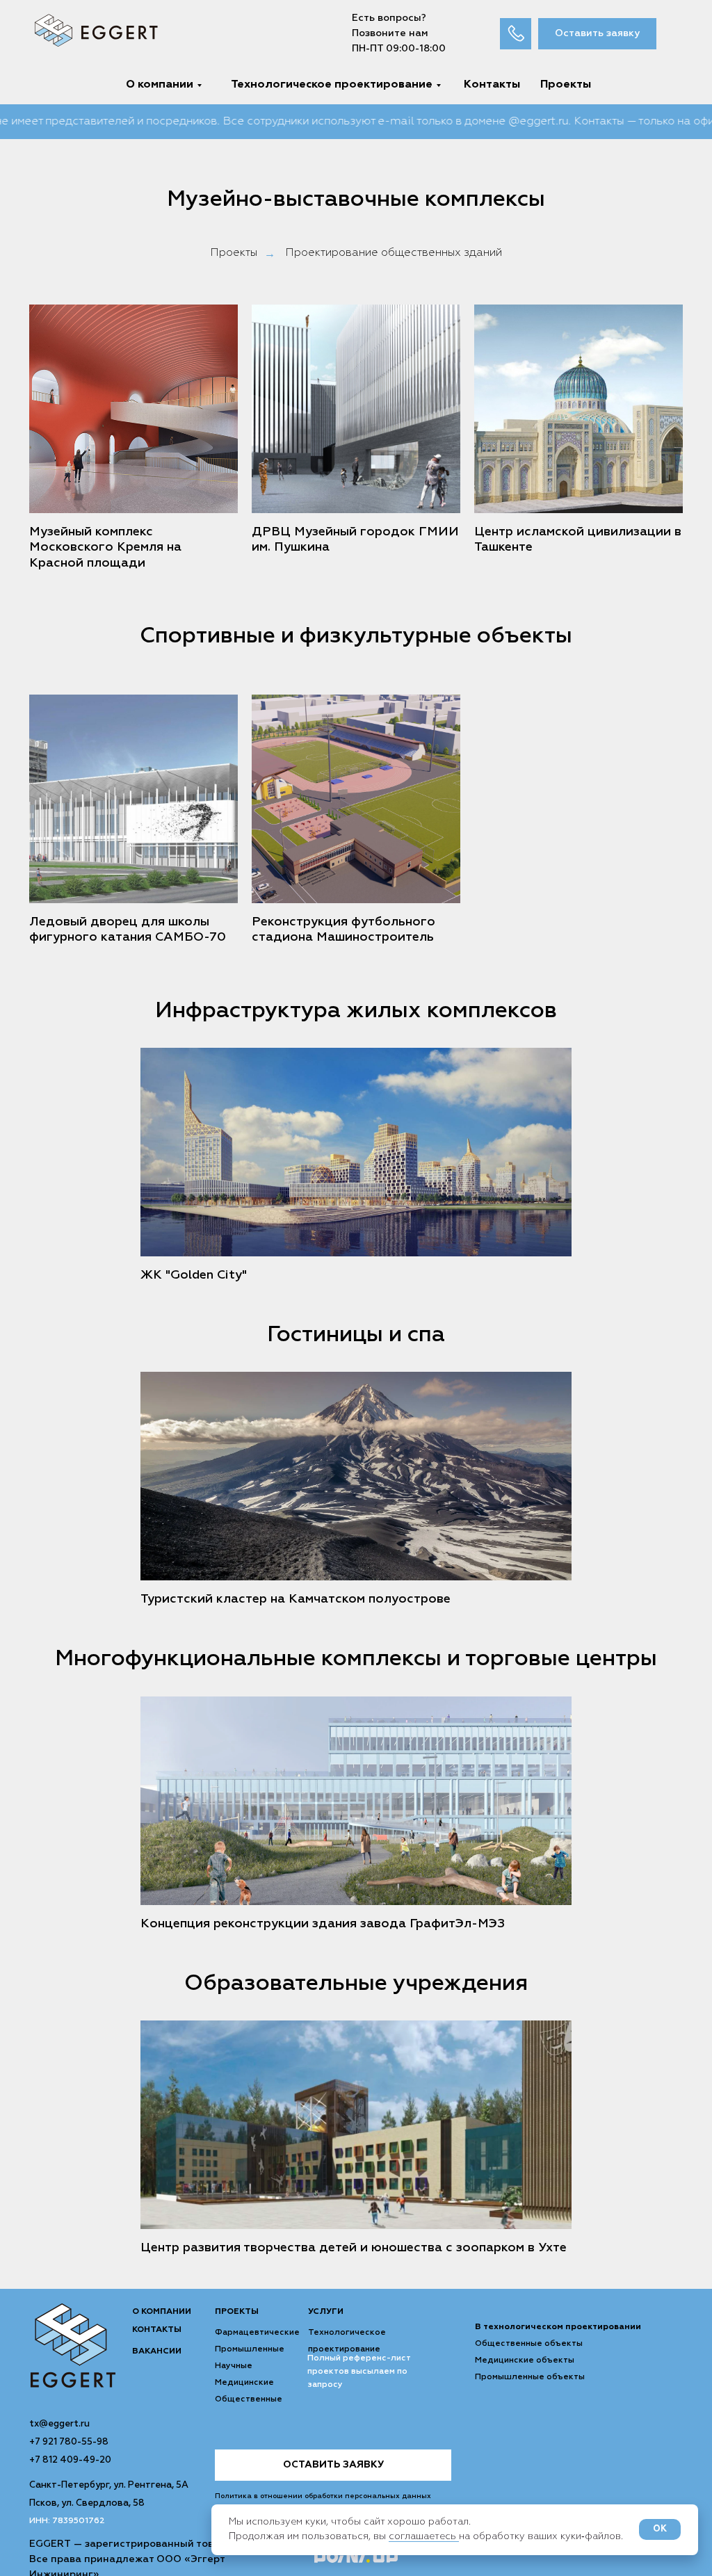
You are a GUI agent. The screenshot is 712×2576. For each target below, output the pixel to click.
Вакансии (157, 2351)
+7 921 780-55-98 (69, 2442)
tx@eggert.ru (59, 2424)
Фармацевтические (257, 2333)
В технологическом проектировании (558, 2327)
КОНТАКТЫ (157, 2330)
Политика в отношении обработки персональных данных (323, 2496)
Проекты (234, 253)
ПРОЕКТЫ (237, 2312)
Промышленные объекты (530, 2377)
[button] (597, 34)
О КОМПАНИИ (162, 2312)
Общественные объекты (529, 2344)
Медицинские (244, 2383)
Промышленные (250, 2349)
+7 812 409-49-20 (70, 2460)
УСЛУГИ (326, 2312)
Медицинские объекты (525, 2360)
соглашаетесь (424, 2536)
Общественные (249, 2399)
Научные (234, 2366)
